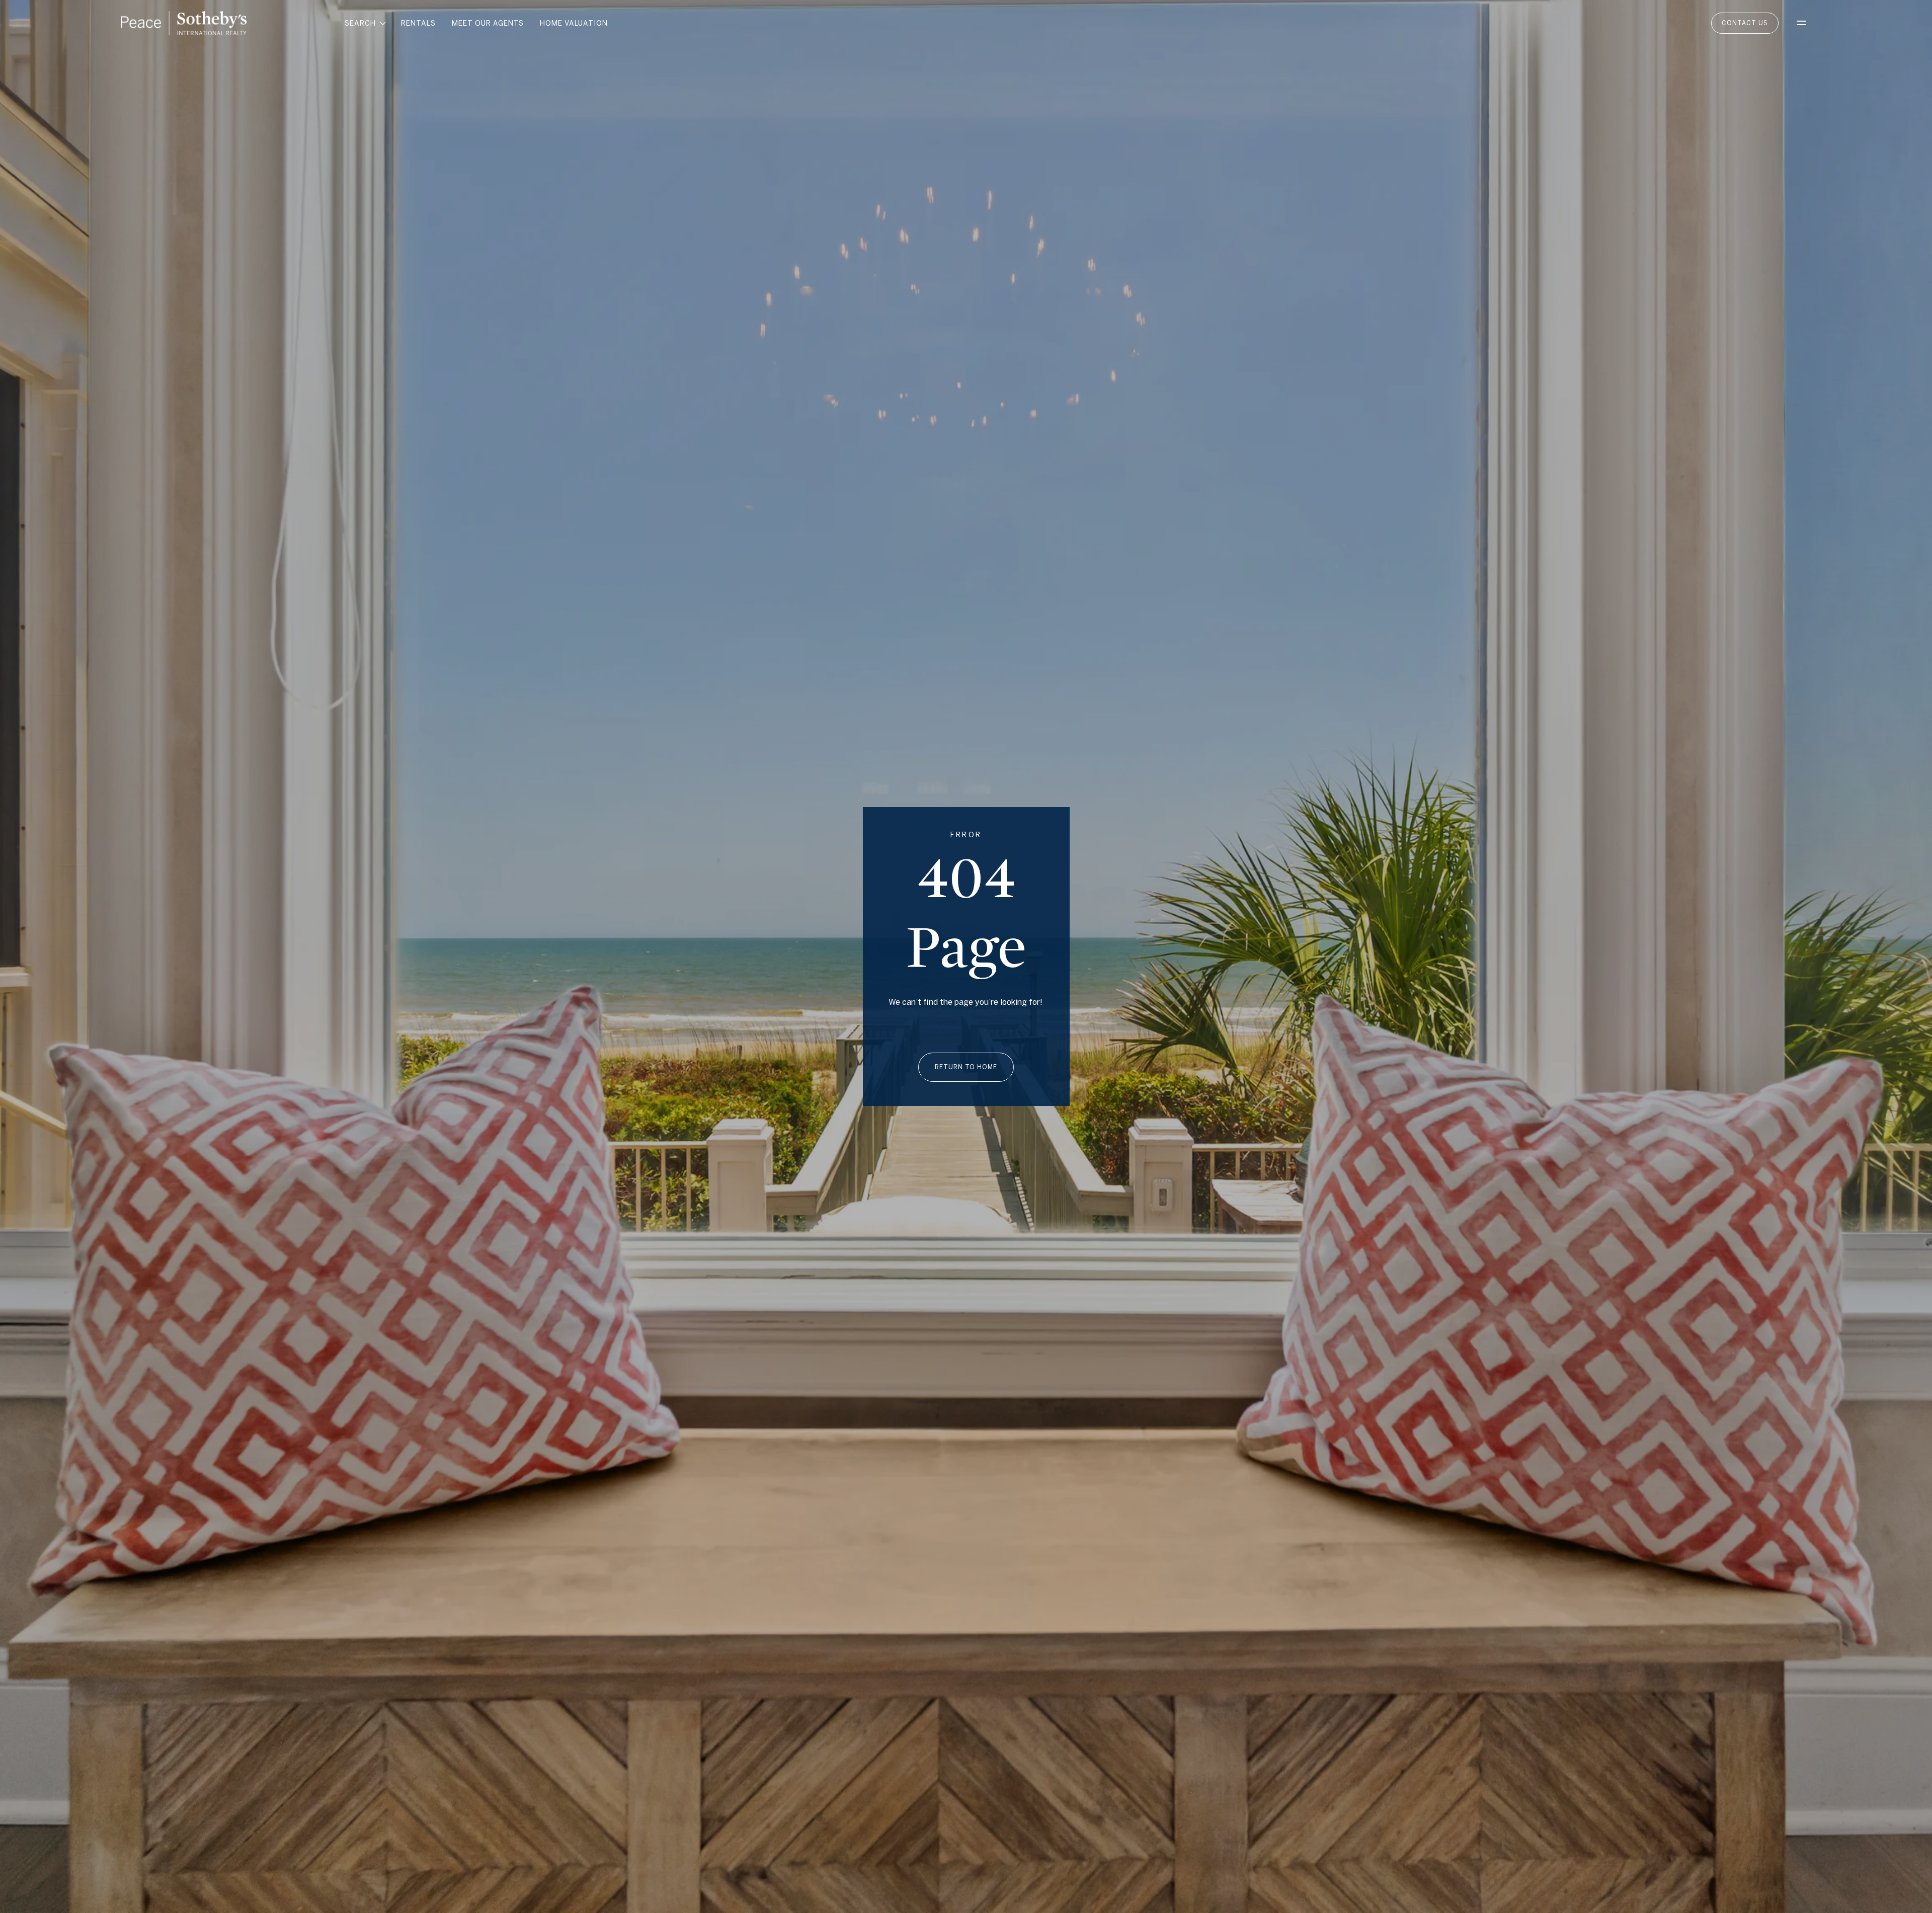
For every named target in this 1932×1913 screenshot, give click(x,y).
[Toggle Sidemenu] (1801, 23)
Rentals (418, 23)
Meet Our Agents (488, 23)
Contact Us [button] (1745, 23)
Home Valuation (574, 23)
